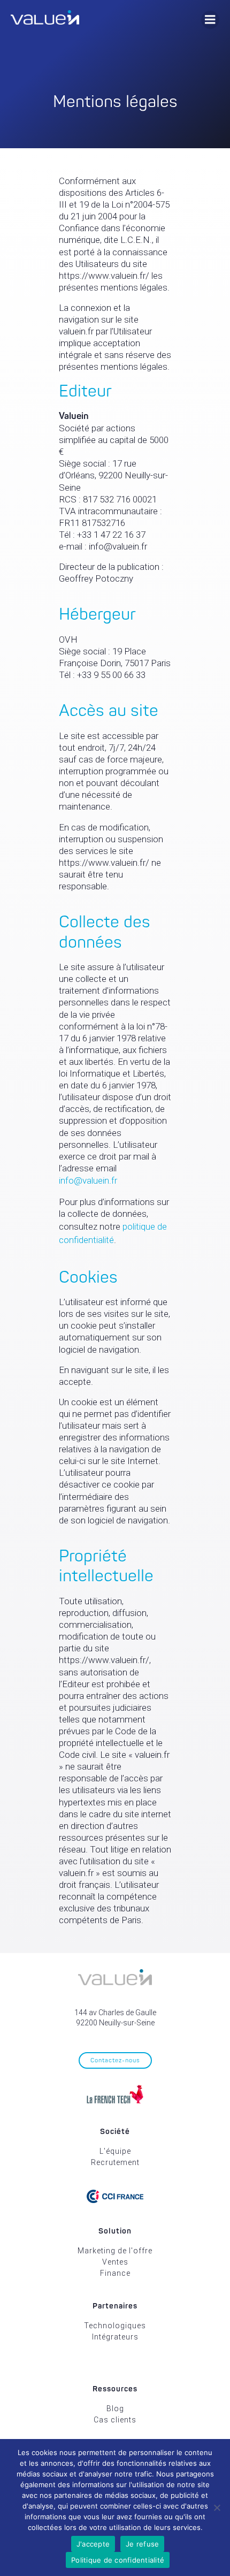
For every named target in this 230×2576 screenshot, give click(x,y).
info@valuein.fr (88, 1180)
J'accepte (93, 2544)
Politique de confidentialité (118, 2560)
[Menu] (210, 20)
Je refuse (142, 2544)
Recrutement (115, 2162)
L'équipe (115, 2151)
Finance (115, 2273)
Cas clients (115, 2420)
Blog (115, 2409)
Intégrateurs (115, 2337)
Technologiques (115, 2326)
